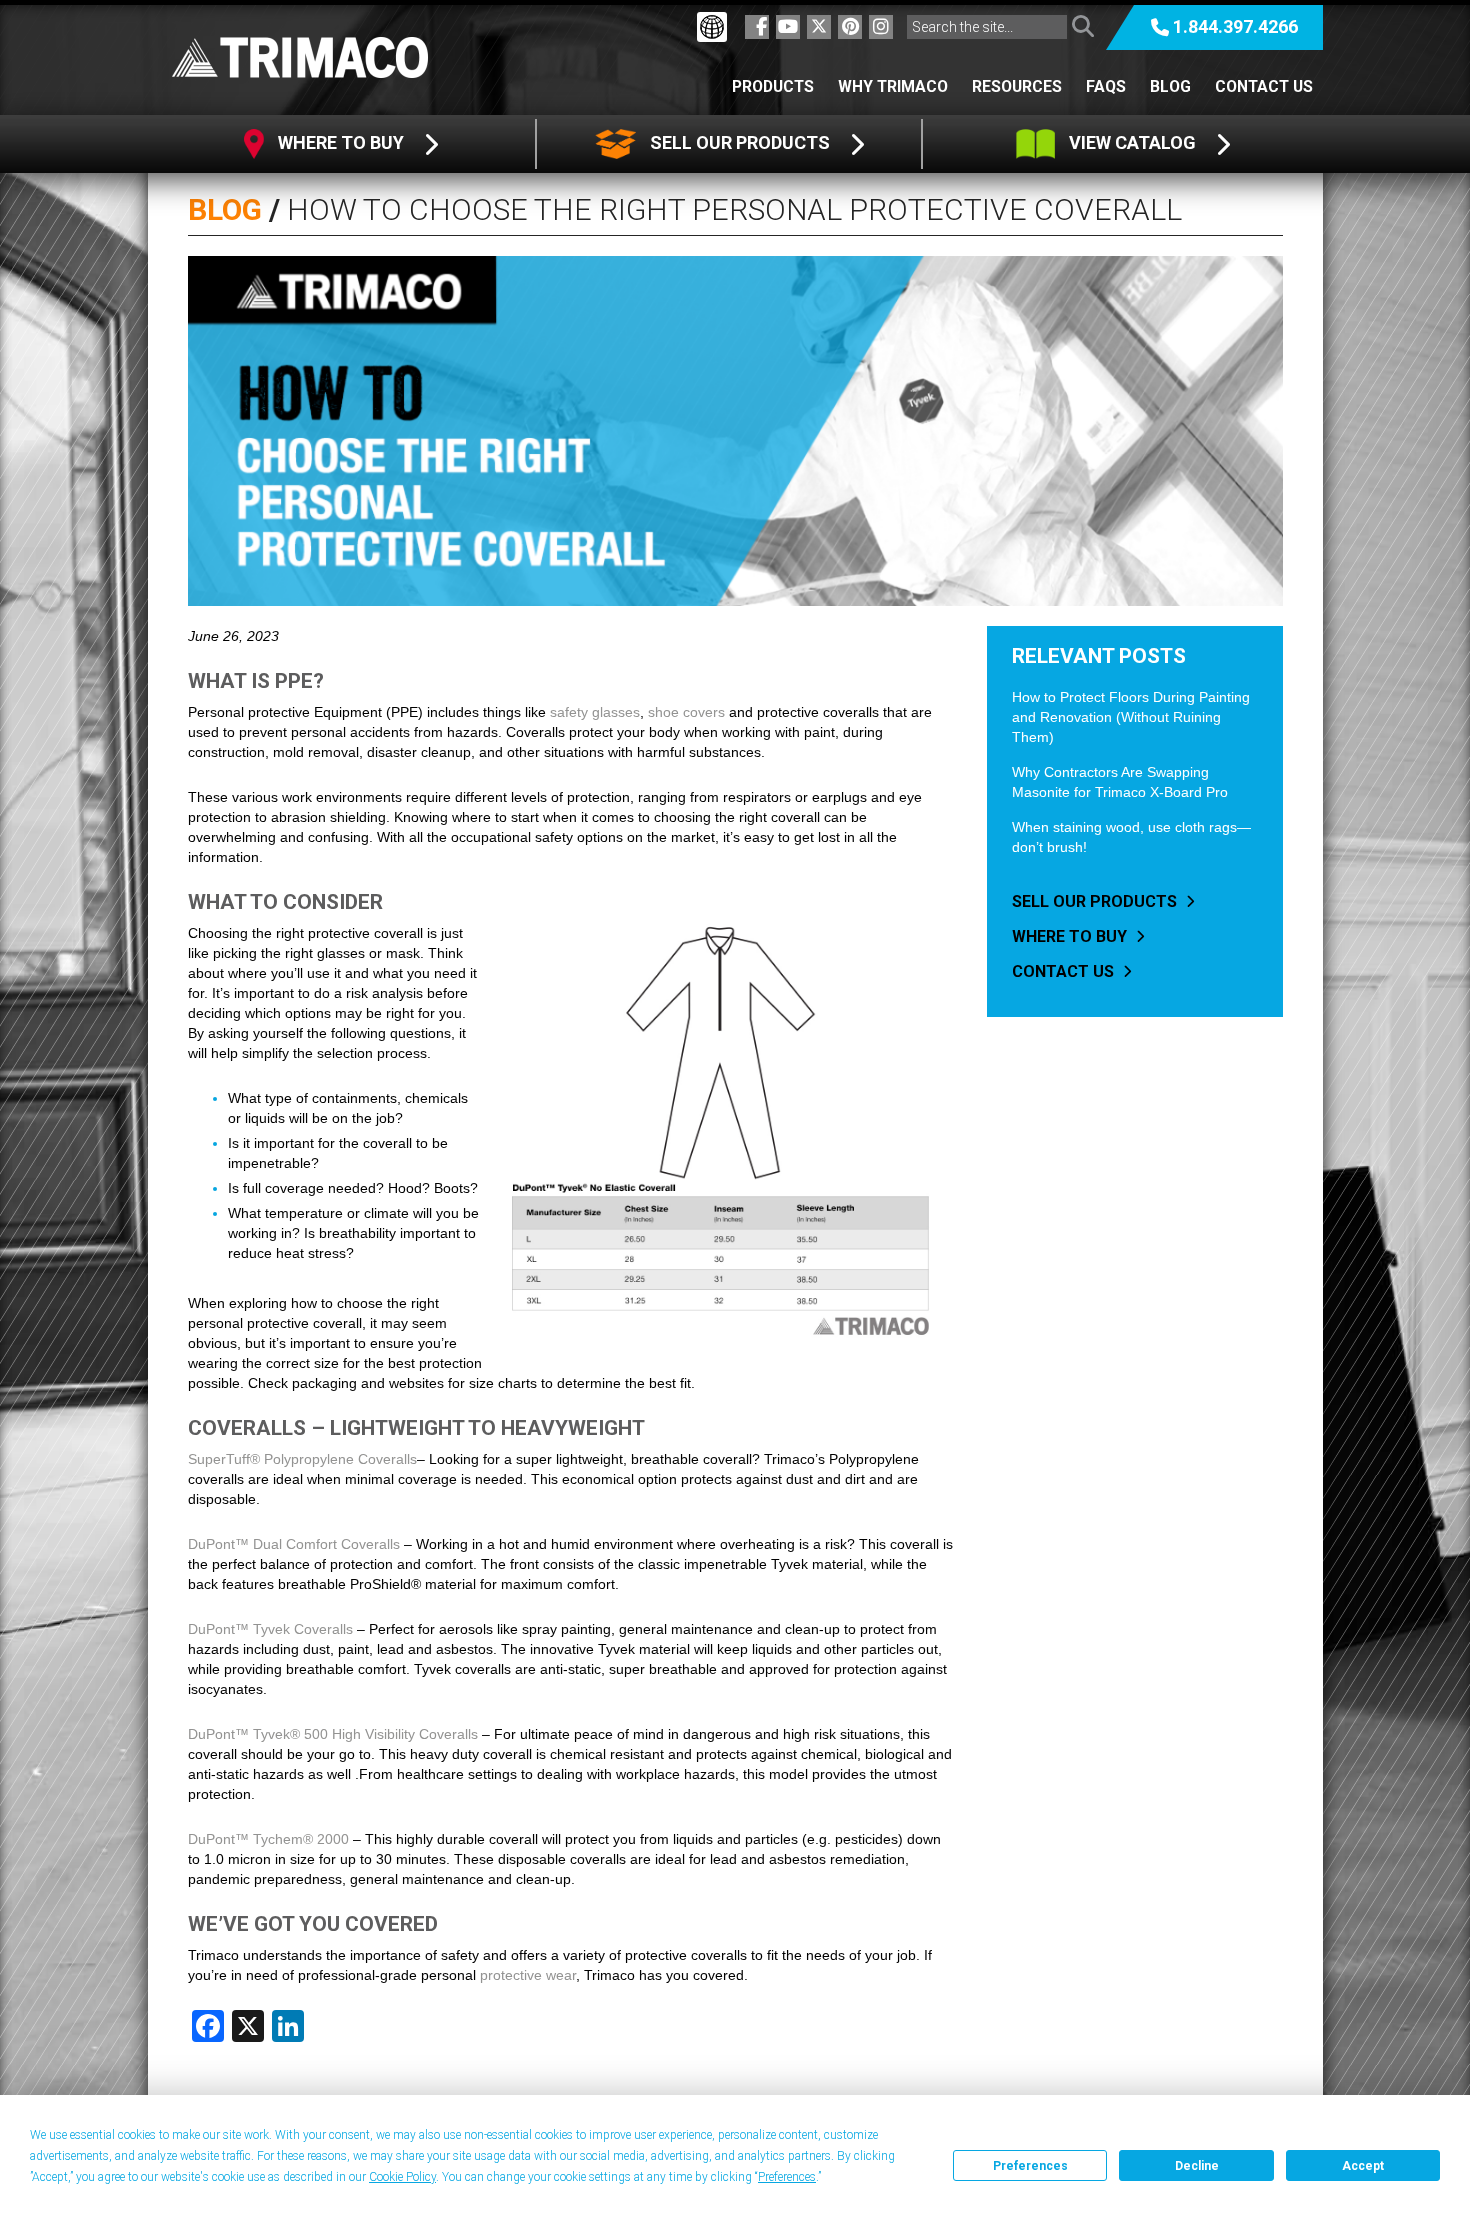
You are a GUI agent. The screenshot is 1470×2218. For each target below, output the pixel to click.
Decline (1197, 2166)
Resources (1017, 86)
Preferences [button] (787, 2177)
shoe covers (686, 712)
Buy (343, 142)
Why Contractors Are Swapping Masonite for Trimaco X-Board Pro (1120, 782)
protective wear (528, 1975)
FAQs (1106, 86)
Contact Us (1264, 86)
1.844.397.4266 (1235, 26)
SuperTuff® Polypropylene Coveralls (302, 1459)
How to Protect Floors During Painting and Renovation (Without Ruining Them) (1131, 717)
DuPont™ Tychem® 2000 (268, 1839)
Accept (1363, 2166)
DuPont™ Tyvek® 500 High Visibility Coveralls (333, 1734)
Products (773, 86)
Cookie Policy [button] (402, 2177)
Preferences (1030, 2166)
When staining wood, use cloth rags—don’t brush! (1131, 837)
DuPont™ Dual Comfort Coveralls (294, 1544)
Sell (738, 142)
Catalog (1134, 142)
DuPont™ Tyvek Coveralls (270, 1629)
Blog (1170, 86)
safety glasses (595, 712)
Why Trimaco (893, 86)
